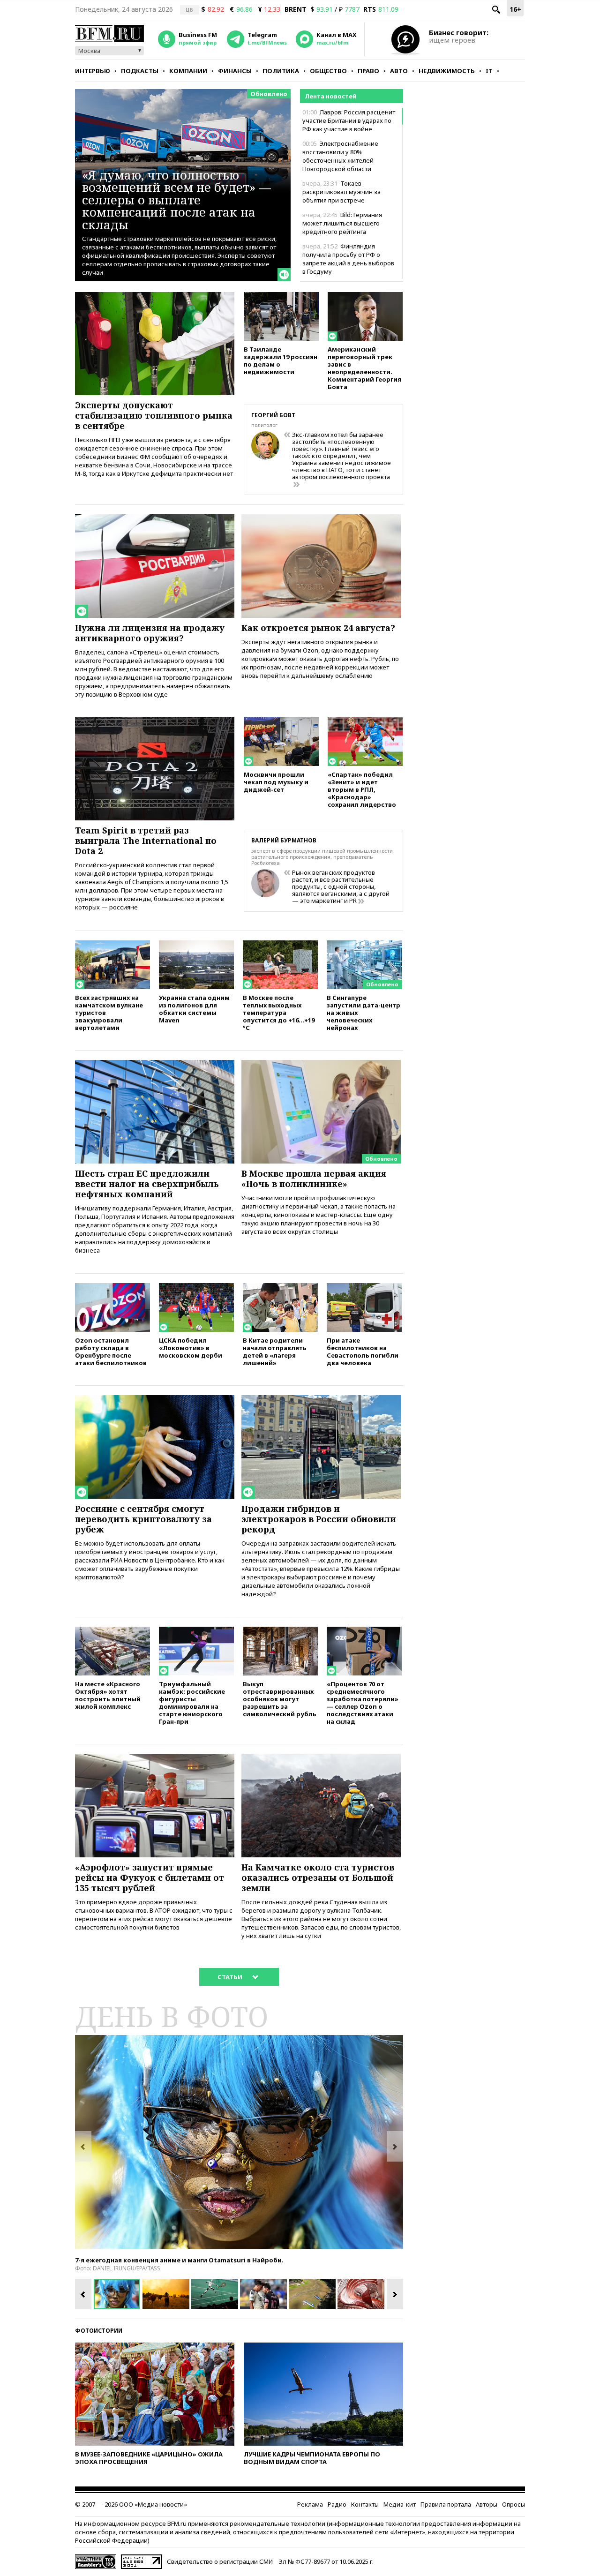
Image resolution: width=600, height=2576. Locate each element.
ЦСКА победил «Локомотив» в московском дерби (191, 1348)
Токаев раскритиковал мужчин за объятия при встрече (341, 192)
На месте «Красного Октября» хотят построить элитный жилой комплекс (108, 1695)
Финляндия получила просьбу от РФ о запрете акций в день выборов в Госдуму (348, 259)
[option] (239, 2142)
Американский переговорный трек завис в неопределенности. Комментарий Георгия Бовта (364, 368)
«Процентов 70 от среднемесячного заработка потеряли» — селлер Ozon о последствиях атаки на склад (363, 1702)
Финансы (235, 71)
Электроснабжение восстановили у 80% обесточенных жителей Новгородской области (340, 156)
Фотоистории (99, 2331)
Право (368, 71)
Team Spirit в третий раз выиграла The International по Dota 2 (146, 841)
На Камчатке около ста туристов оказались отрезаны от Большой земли (318, 1878)
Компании (188, 71)
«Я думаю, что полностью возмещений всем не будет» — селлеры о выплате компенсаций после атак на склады (176, 200)
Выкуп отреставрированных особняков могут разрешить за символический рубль (280, 1699)
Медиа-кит (400, 2504)
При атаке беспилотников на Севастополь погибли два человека (363, 1351)
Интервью (93, 71)
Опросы (514, 2504)
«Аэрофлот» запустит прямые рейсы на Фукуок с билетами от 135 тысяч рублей (150, 1878)
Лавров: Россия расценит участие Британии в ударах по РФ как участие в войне (349, 120)
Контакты (365, 2504)
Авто (399, 71)
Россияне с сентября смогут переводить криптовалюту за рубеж (143, 1519)
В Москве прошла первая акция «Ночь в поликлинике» (314, 1179)
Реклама (310, 2504)
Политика (281, 71)
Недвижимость (447, 71)
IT (489, 71)
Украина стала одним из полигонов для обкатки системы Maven (194, 1009)
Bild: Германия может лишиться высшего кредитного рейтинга (342, 223)
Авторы (487, 2504)
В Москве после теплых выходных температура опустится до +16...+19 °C (279, 1012)
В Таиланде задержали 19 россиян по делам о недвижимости (281, 360)
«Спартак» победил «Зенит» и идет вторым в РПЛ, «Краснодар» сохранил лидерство (362, 789)
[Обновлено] (364, 945)
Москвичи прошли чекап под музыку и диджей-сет (276, 782)
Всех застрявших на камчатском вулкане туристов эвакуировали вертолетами (109, 1012)
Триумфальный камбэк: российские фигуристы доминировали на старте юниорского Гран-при (192, 1702)
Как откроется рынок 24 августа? (318, 628)
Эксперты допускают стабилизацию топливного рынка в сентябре (154, 415)
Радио (337, 2504)
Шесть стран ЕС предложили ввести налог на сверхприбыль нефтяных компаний (147, 1184)
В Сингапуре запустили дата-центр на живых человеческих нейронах (364, 1012)
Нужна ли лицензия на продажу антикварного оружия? (150, 633)
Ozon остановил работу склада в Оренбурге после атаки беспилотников (111, 1351)
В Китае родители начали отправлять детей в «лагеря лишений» (275, 1351)
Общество (328, 71)
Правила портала (446, 2504)
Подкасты (140, 71)
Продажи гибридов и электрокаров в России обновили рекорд (319, 1519)
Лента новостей (331, 96)
